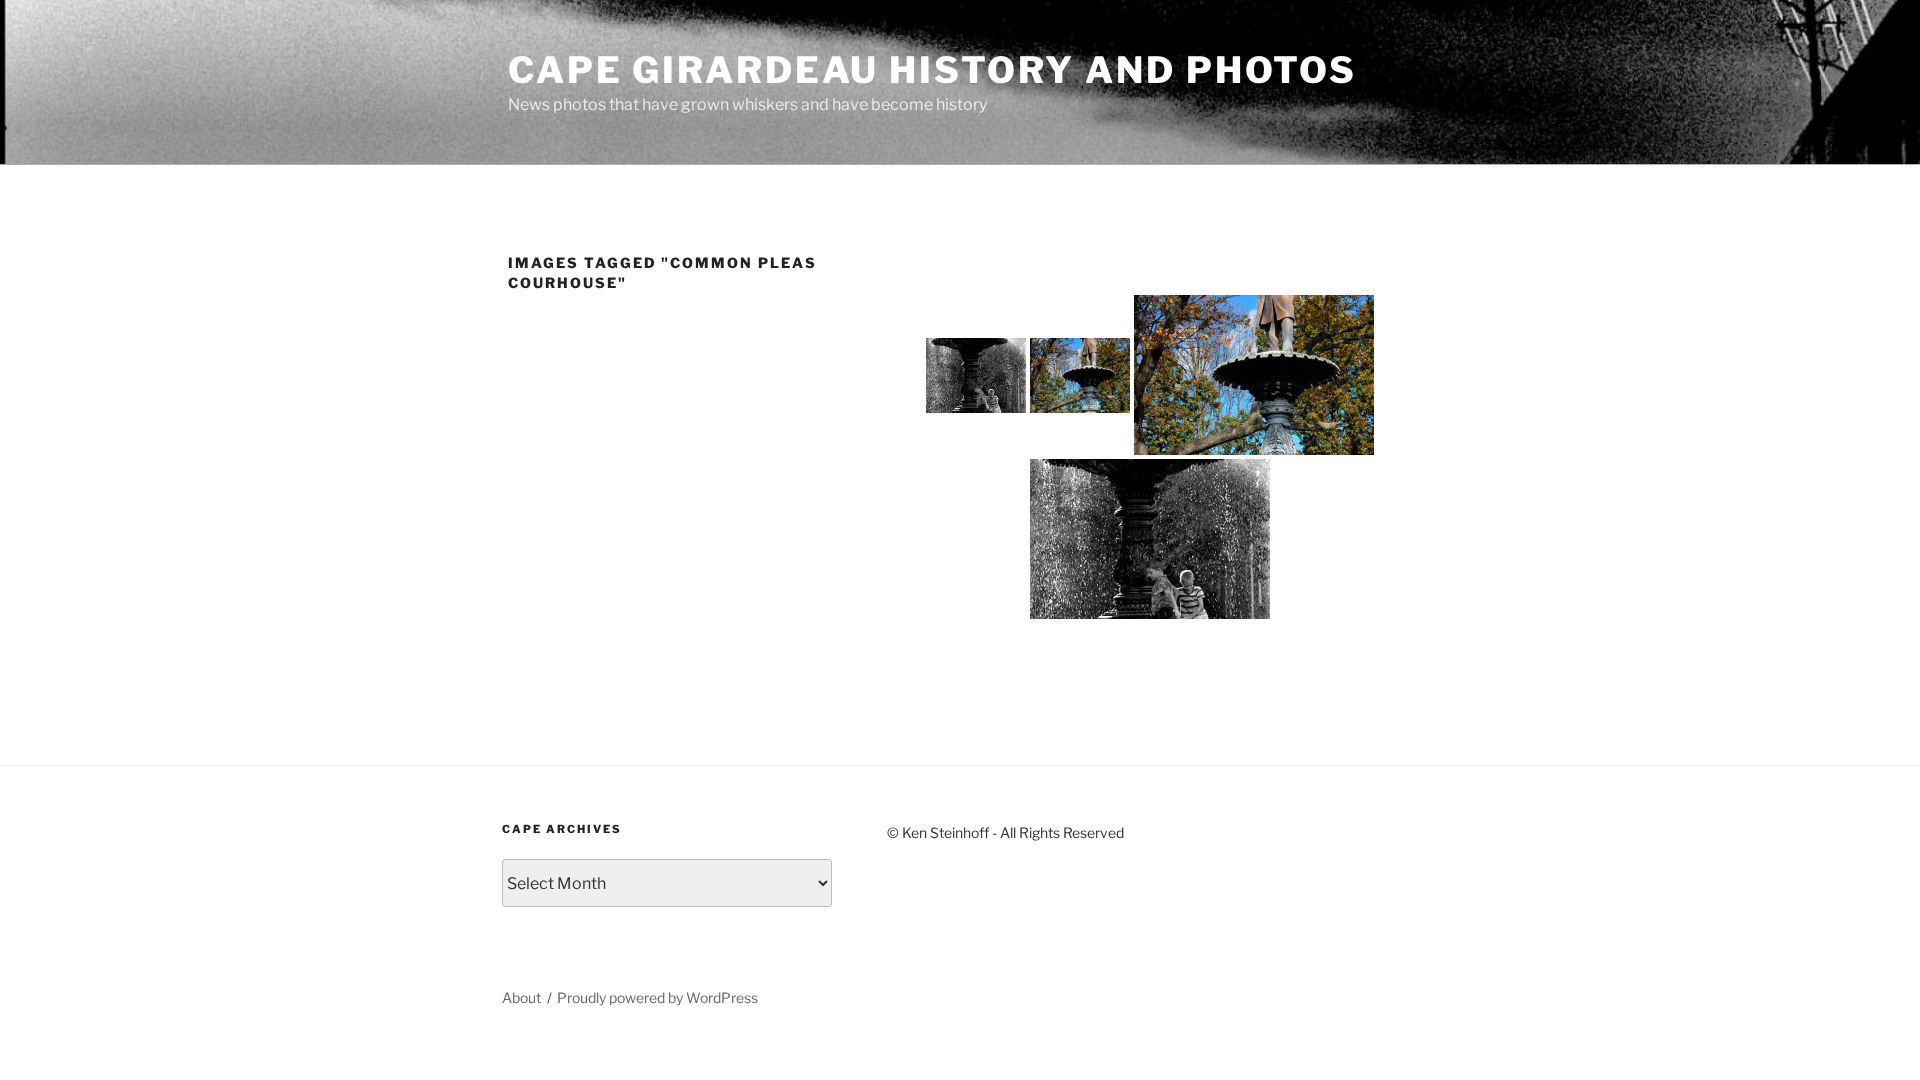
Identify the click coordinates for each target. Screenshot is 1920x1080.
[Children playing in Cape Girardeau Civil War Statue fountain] (976, 375)
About (521, 997)
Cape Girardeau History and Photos (932, 70)
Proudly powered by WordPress (657, 997)
